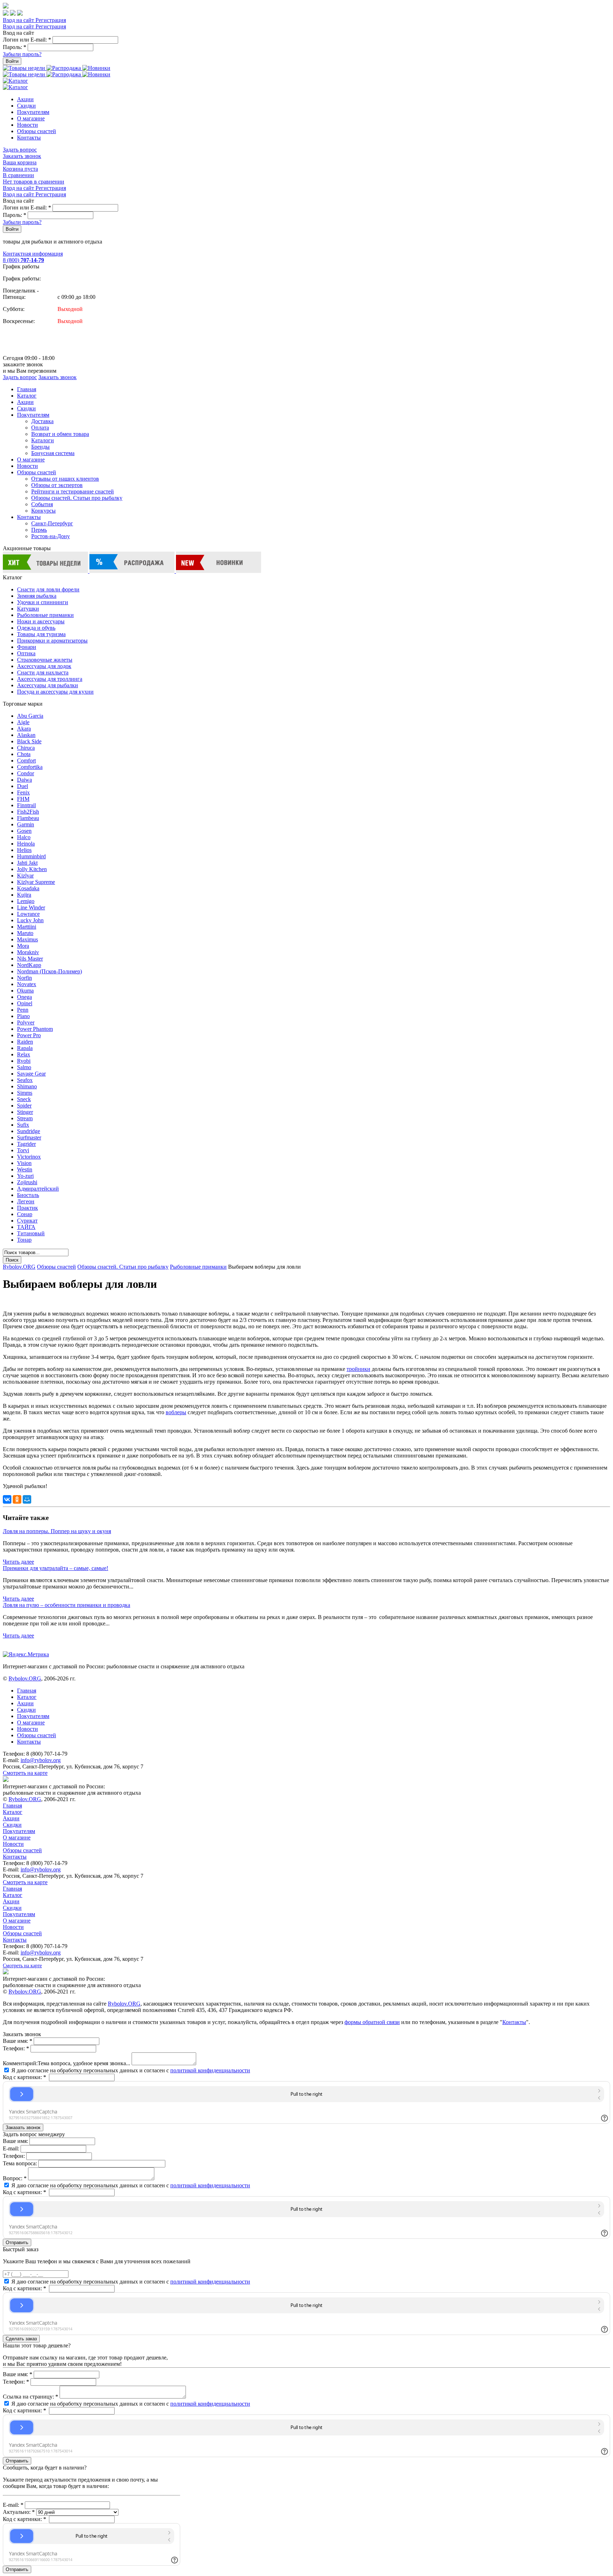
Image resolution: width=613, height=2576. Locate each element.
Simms (25, 1093)
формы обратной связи (372, 2022)
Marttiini (27, 927)
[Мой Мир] (27, 1499)
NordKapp (29, 965)
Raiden (25, 1042)
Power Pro (29, 1035)
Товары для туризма (41, 634)
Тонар (24, 1240)
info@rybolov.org (41, 1760)
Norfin (24, 978)
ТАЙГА (26, 1227)
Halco (24, 837)
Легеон (26, 1201)
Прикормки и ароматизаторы (52, 641)
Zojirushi (27, 1182)
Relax (24, 1054)
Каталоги (43, 440)
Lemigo (26, 901)
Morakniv (28, 952)
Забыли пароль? (22, 54)
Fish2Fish (28, 812)
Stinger (25, 1112)
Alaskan (26, 735)
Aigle (23, 722)
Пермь (39, 530)
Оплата (40, 428)
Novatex (27, 984)
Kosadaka (28, 888)
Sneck (24, 1099)
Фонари (27, 647)
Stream (25, 1118)
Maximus (27, 939)
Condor (26, 773)
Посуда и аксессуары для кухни (55, 692)
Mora (23, 946)
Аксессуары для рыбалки (48, 685)
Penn (23, 1010)
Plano (23, 1016)
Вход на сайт (19, 20)
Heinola (26, 844)
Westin (25, 1169)
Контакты (29, 138)
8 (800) (23, 260)
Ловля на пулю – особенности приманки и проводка (67, 1605)
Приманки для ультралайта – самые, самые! (56, 1568)
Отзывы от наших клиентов (65, 479)
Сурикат (27, 1221)
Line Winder (31, 907)
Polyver (26, 1022)
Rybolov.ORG (19, 1267)
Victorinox (29, 1157)
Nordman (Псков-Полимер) (49, 971)
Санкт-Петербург (52, 523)
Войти (12, 61)
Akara (24, 729)
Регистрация (51, 20)
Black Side (29, 741)
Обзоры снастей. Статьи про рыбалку (77, 498)
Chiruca (26, 748)
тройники (358, 1369)
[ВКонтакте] (7, 1499)
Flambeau (28, 818)
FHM (23, 799)
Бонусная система (53, 453)
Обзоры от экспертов (57, 485)
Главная (27, 389)
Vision (24, 1163)
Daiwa (24, 780)
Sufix (23, 1125)
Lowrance (28, 914)
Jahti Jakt (27, 863)
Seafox (25, 1080)
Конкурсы (43, 511)
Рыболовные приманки (45, 615)
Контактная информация (33, 254)
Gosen (24, 831)
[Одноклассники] (17, 1499)
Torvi (23, 1150)
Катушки (28, 609)
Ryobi (24, 1061)
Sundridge (29, 1131)
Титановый (31, 1233)
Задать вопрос (20, 150)
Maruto (25, 933)
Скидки (26, 106)
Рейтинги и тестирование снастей (73, 491)
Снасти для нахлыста (43, 672)
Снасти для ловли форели (48, 589)
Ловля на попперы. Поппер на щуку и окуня (57, 1531)
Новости (27, 125)
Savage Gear (31, 1074)
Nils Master (30, 959)
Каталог (27, 396)
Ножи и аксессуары (41, 621)
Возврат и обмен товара (60, 434)
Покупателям (33, 112)
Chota (24, 754)
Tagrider (26, 1144)
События (42, 504)
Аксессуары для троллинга (50, 679)
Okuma (25, 991)
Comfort (26, 761)
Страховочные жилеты (45, 660)
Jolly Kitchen (32, 869)
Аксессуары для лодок (44, 666)
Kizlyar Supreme (36, 882)
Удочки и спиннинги (43, 602)
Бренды (40, 447)
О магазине (31, 118)
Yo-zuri (25, 1176)
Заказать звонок (22, 156)
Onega (24, 997)
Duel (23, 786)
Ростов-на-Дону (51, 536)
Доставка (42, 421)
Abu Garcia (30, 716)
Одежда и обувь (36, 628)
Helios (24, 850)
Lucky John (30, 920)
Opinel (25, 1003)
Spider (24, 1106)
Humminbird (31, 856)
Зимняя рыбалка (37, 596)
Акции (25, 99)
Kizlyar (25, 876)
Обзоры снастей (37, 131)
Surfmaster (29, 1137)
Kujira (24, 895)
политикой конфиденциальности (210, 2070)
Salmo (24, 1067)
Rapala (25, 1048)
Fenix (23, 792)
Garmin (26, 824)
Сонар (25, 1214)
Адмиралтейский (38, 1189)
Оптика (26, 653)
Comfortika (30, 767)
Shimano (27, 1086)
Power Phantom (35, 1029)
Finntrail (26, 805)
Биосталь (28, 1195)
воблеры (176, 1412)
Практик (27, 1208)
